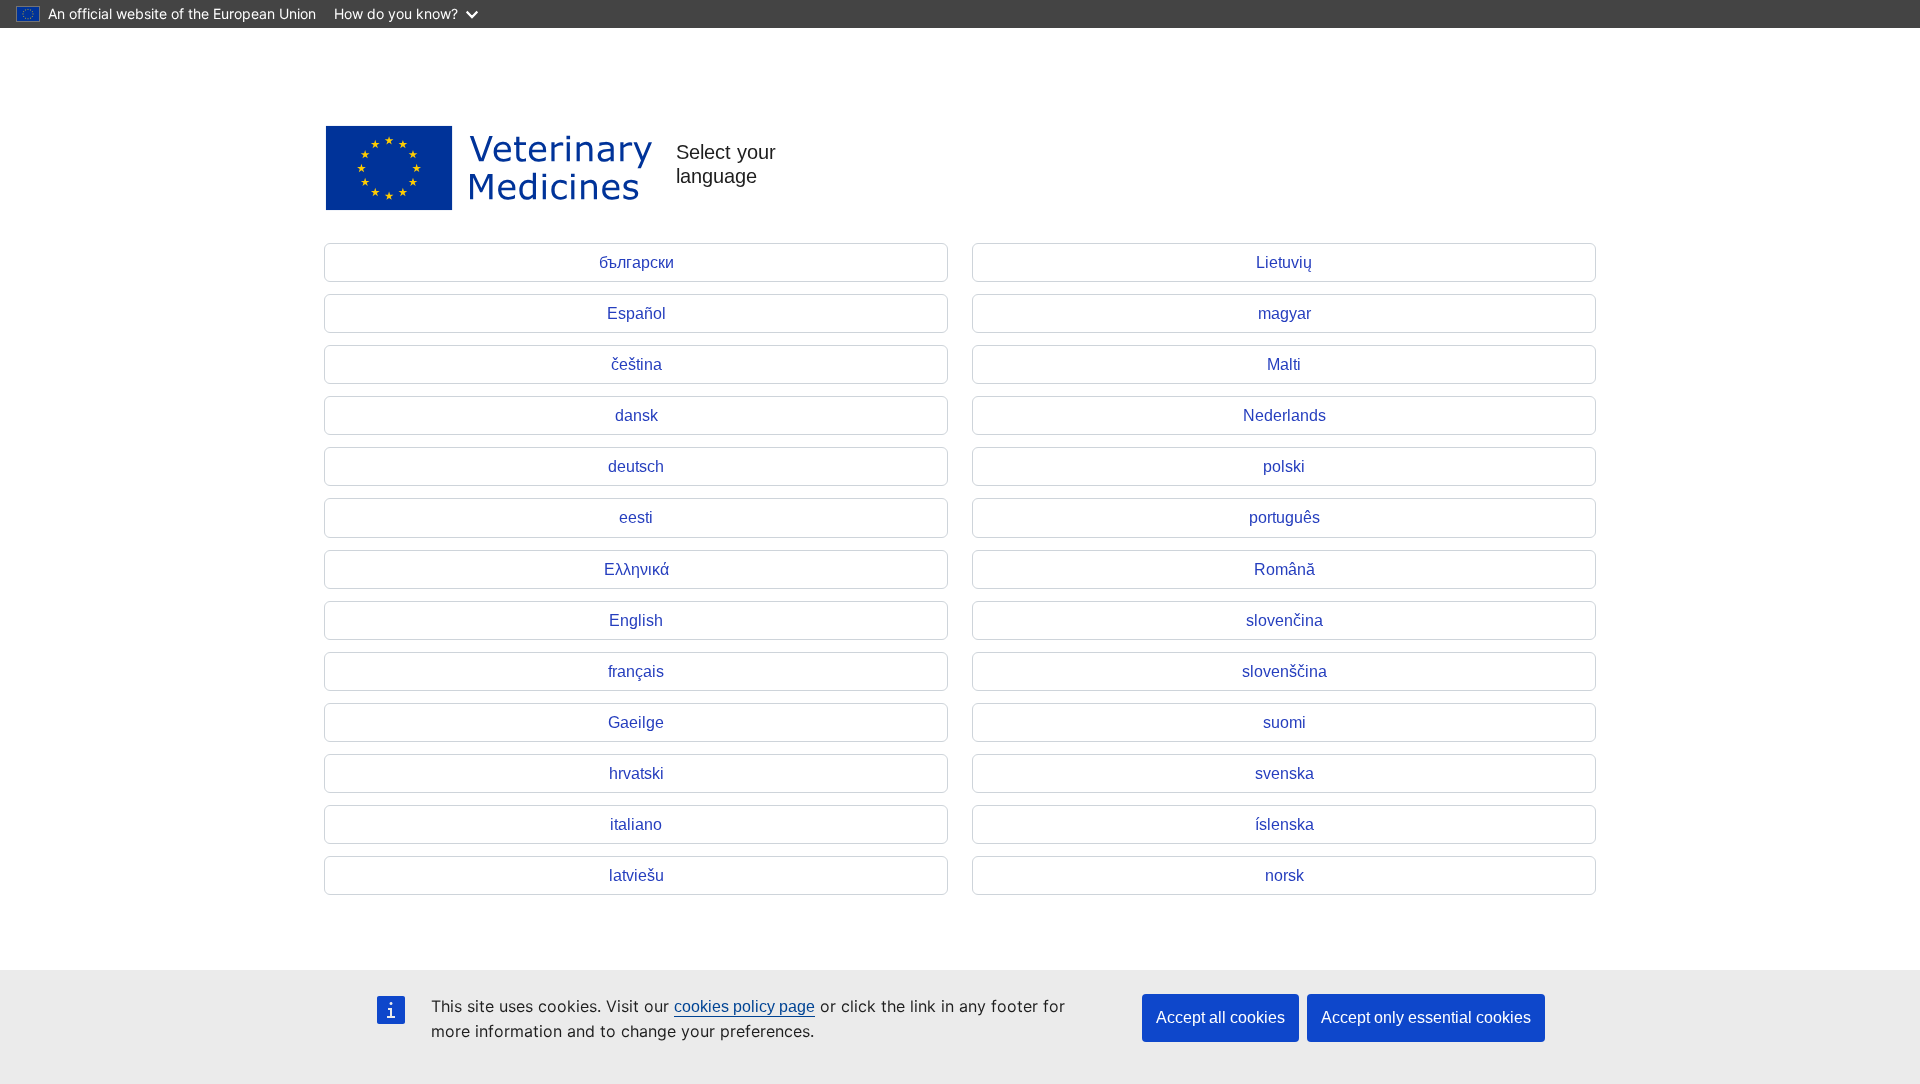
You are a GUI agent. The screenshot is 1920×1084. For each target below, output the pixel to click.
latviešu (636, 875)
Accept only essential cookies (1426, 1017)
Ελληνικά (636, 569)
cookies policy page (744, 1006)
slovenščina (1284, 671)
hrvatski (636, 773)
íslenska (1284, 824)
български (636, 262)
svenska (1284, 773)
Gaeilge (636, 722)
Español (636, 313)
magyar (1284, 313)
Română (1284, 569)
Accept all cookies (1220, 1017)
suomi (1284, 722)
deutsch (636, 466)
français (636, 671)
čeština (636, 364)
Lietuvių (1284, 262)
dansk (636, 415)
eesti (636, 517)
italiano (636, 824)
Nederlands (1284, 415)
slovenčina (1284, 620)
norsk (1284, 875)
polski (1284, 466)
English (636, 620)
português (1284, 517)
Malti (1284, 364)
